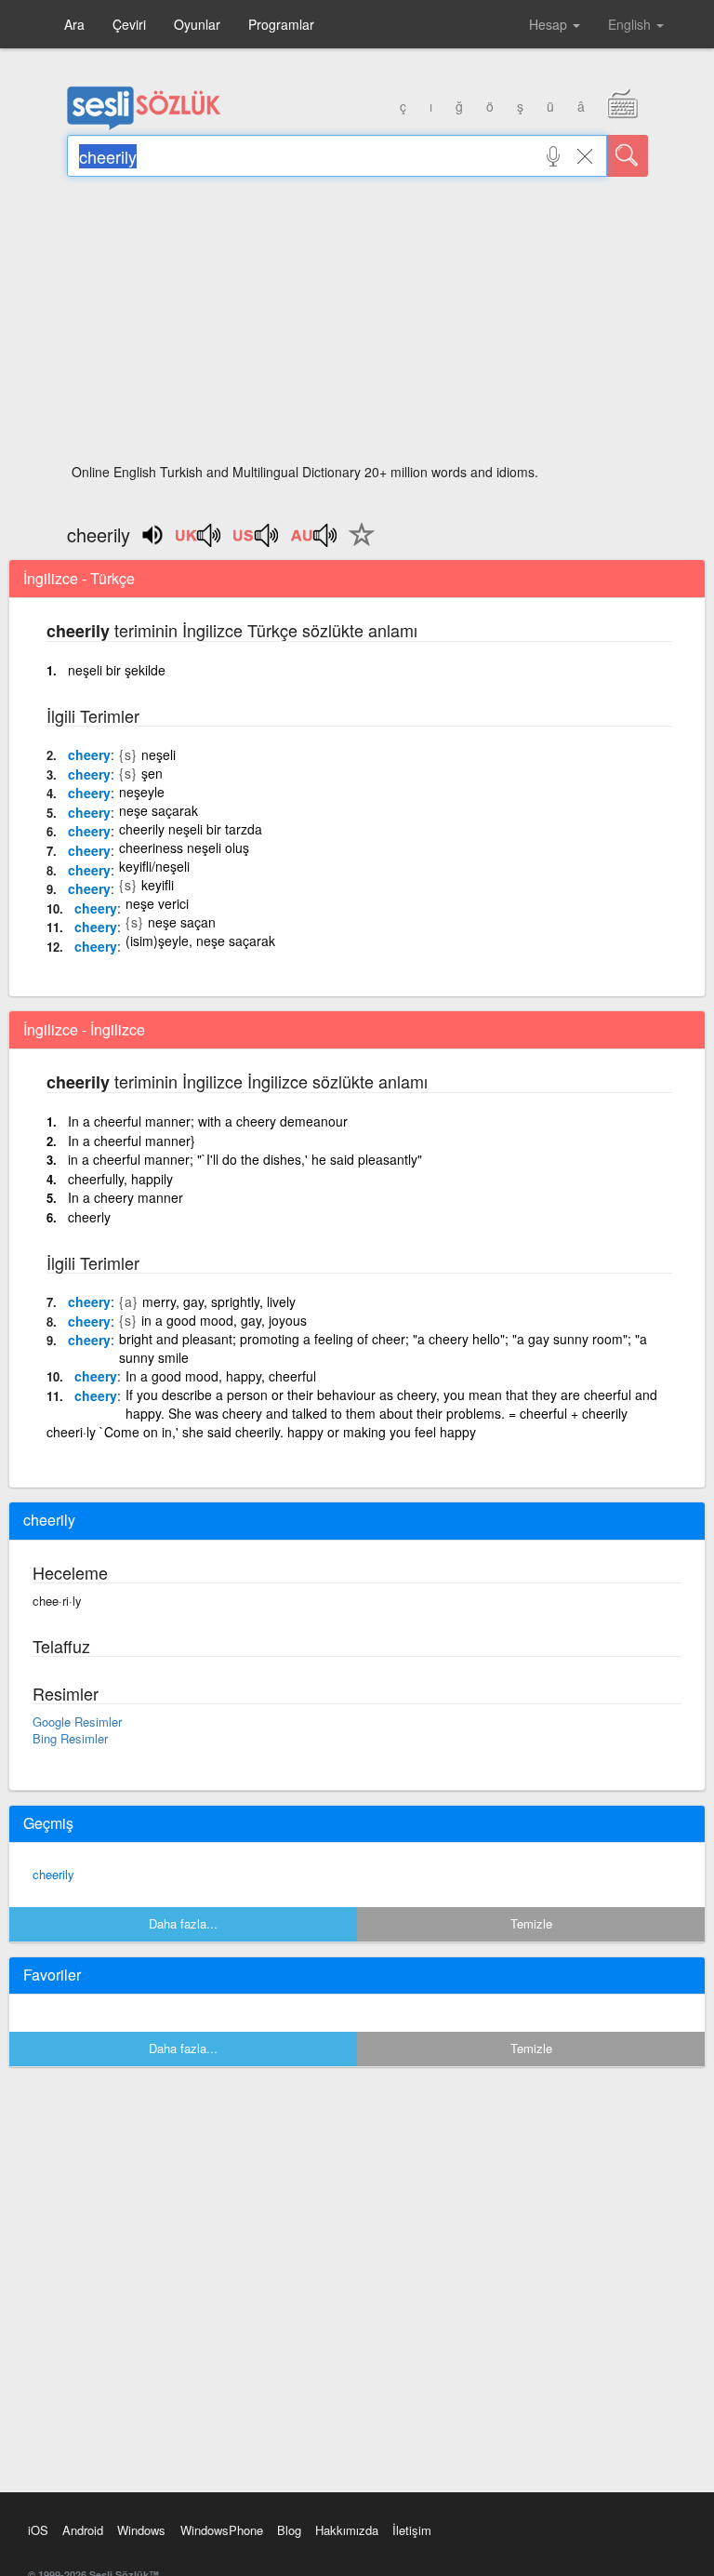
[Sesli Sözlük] (144, 126)
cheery (89, 754)
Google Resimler (77, 1722)
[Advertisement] (357, 326)
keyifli (158, 885)
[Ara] (628, 156)
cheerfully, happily (120, 1179)
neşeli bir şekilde (117, 670)
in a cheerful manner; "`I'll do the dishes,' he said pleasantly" (245, 1159)
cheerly (89, 1217)
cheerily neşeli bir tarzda (191, 829)
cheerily (53, 1874)
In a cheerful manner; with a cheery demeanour (208, 1121)
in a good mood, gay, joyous (224, 1320)
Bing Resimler (70, 1738)
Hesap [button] (550, 24)
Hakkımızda (347, 2530)
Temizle (531, 1923)
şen (152, 773)
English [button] (631, 24)
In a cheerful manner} (132, 1141)
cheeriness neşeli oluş (184, 848)
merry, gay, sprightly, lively (219, 1301)
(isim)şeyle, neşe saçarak (200, 941)
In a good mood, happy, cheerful (221, 1376)
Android (83, 2530)
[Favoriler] (357, 545)
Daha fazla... (183, 1923)
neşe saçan (182, 922)
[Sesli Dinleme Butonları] (199, 541)
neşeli (159, 754)
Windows (141, 2530)
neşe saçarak (159, 810)
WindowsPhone (222, 2530)
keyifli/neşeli (154, 866)
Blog (289, 2530)
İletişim (412, 2530)
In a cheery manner (126, 1197)
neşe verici (157, 903)
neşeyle (142, 792)
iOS (38, 2530)
